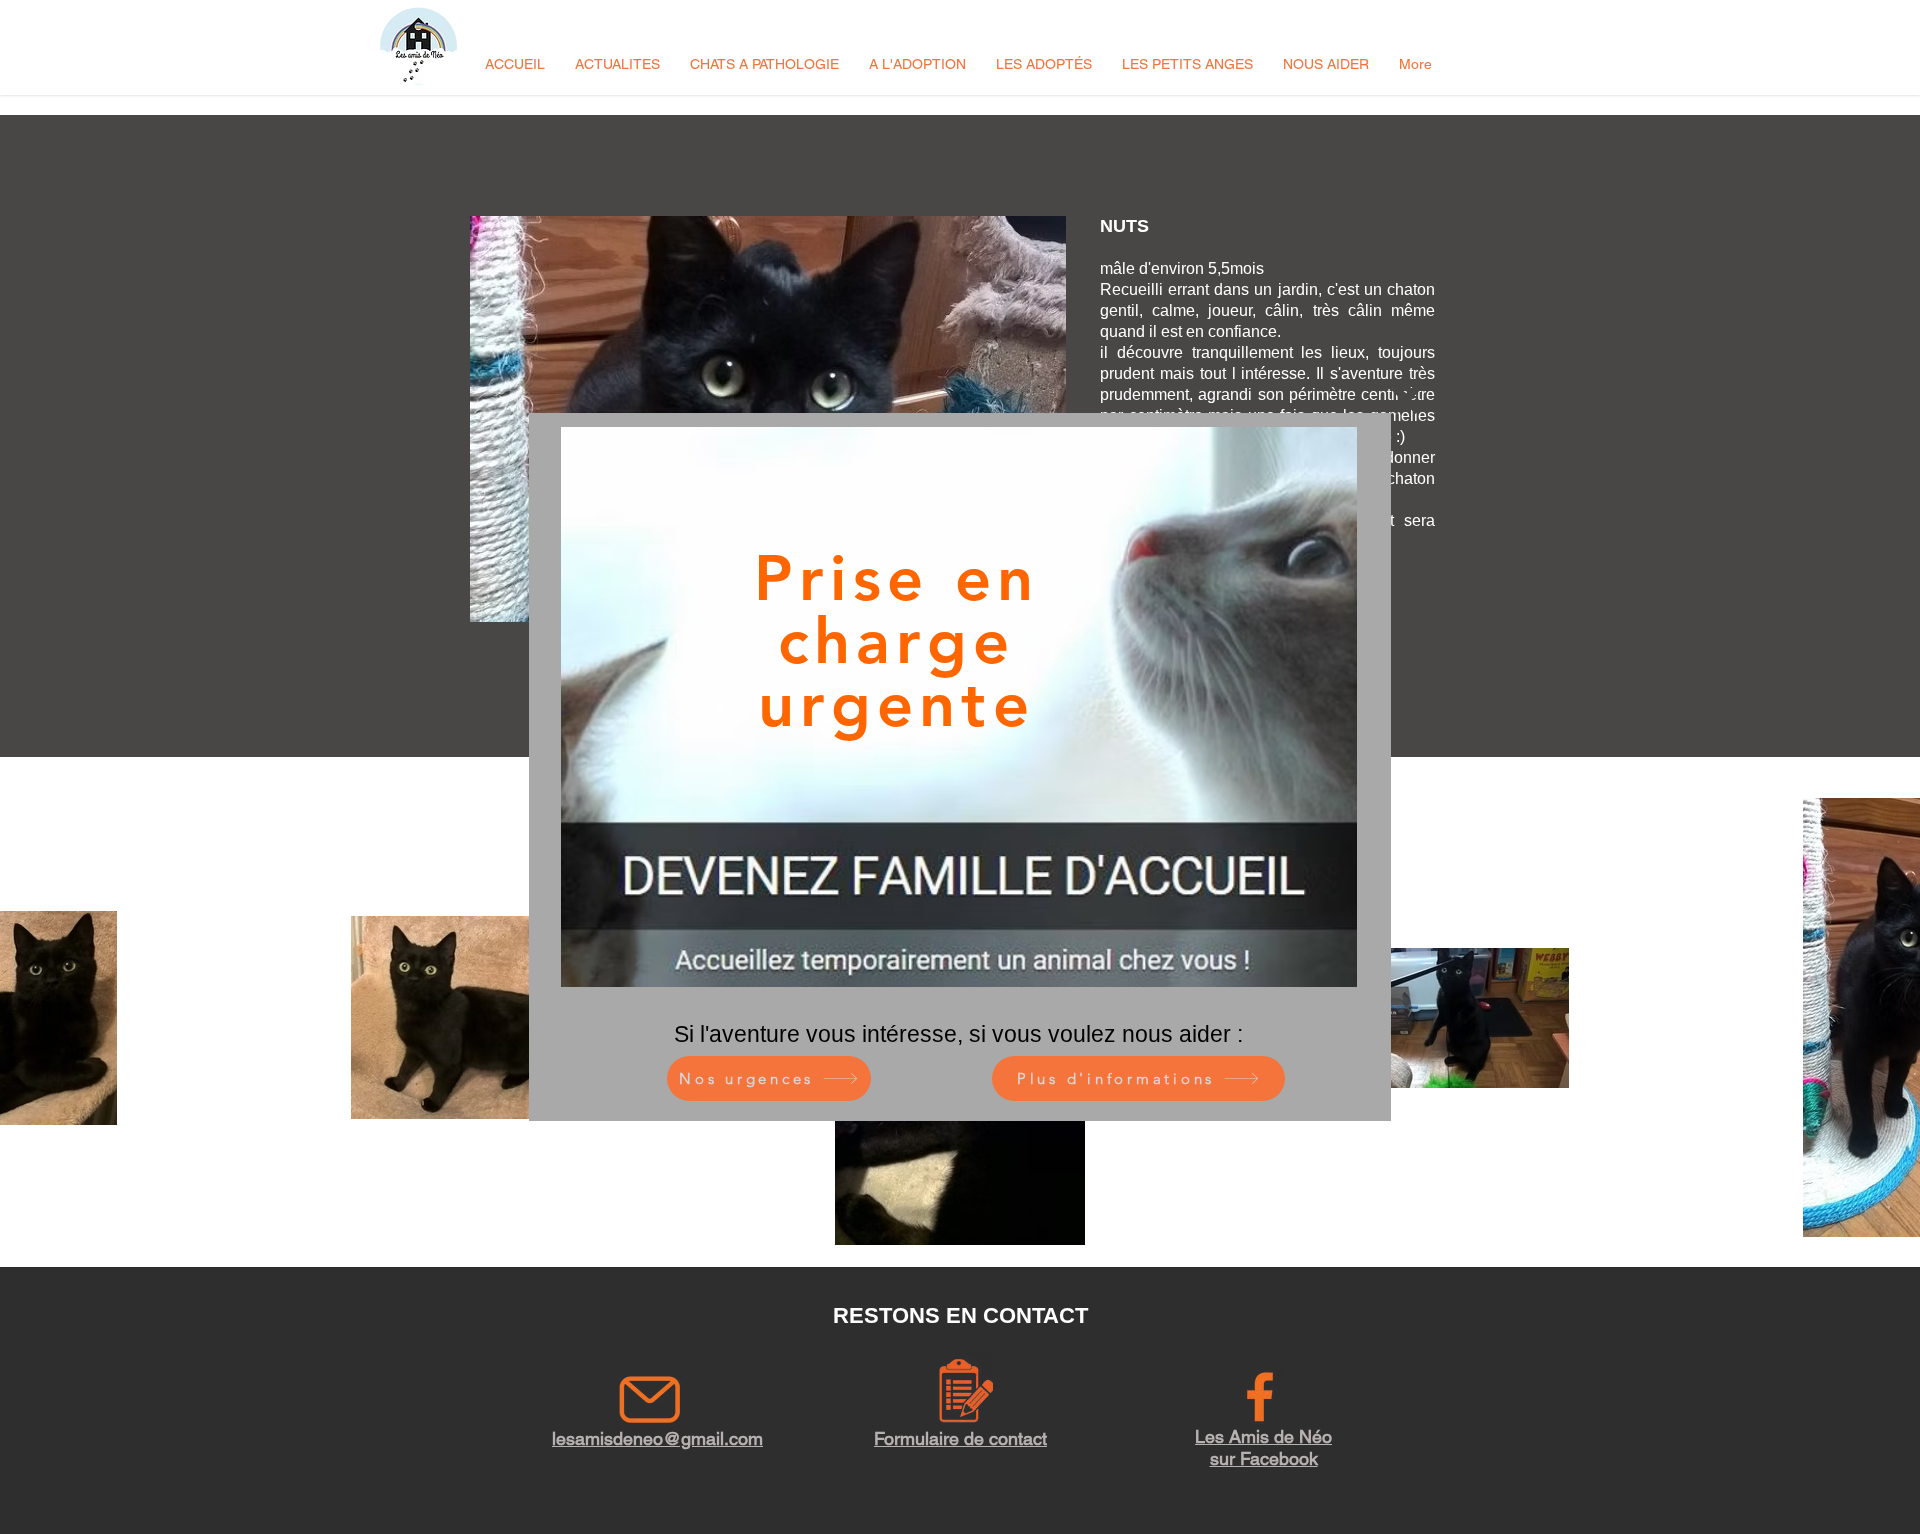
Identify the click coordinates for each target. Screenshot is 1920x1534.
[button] (1406, 399)
